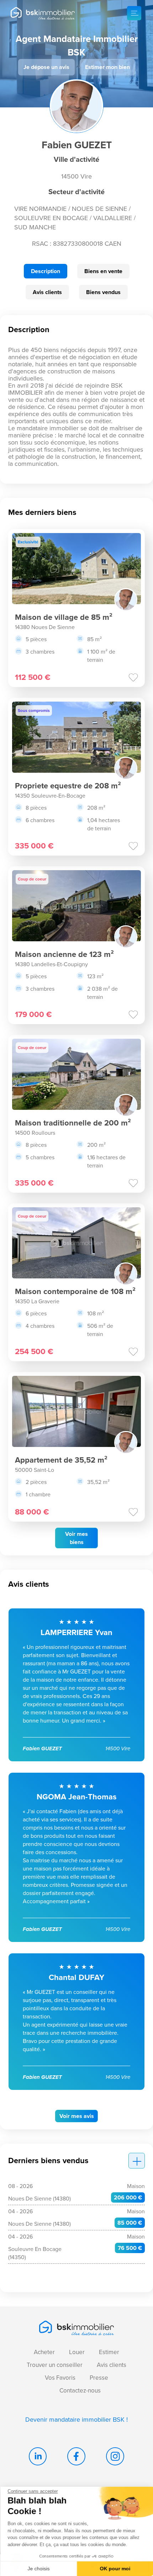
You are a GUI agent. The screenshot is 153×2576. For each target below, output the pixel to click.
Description (46, 271)
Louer (77, 2352)
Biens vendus (103, 292)
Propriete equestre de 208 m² (68, 786)
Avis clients (47, 292)
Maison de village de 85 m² (64, 617)
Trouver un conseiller (55, 2365)
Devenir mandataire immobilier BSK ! (76, 2420)
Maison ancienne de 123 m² (64, 954)
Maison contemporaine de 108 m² (75, 1291)
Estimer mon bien (107, 67)
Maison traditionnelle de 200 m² (73, 1123)
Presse (99, 2378)
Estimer (109, 2352)
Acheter (44, 2352)
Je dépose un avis (46, 67)
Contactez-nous (80, 2391)
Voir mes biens (76, 1538)
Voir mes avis (77, 2116)
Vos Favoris (60, 2378)
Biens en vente (103, 271)
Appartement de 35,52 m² (61, 1460)
